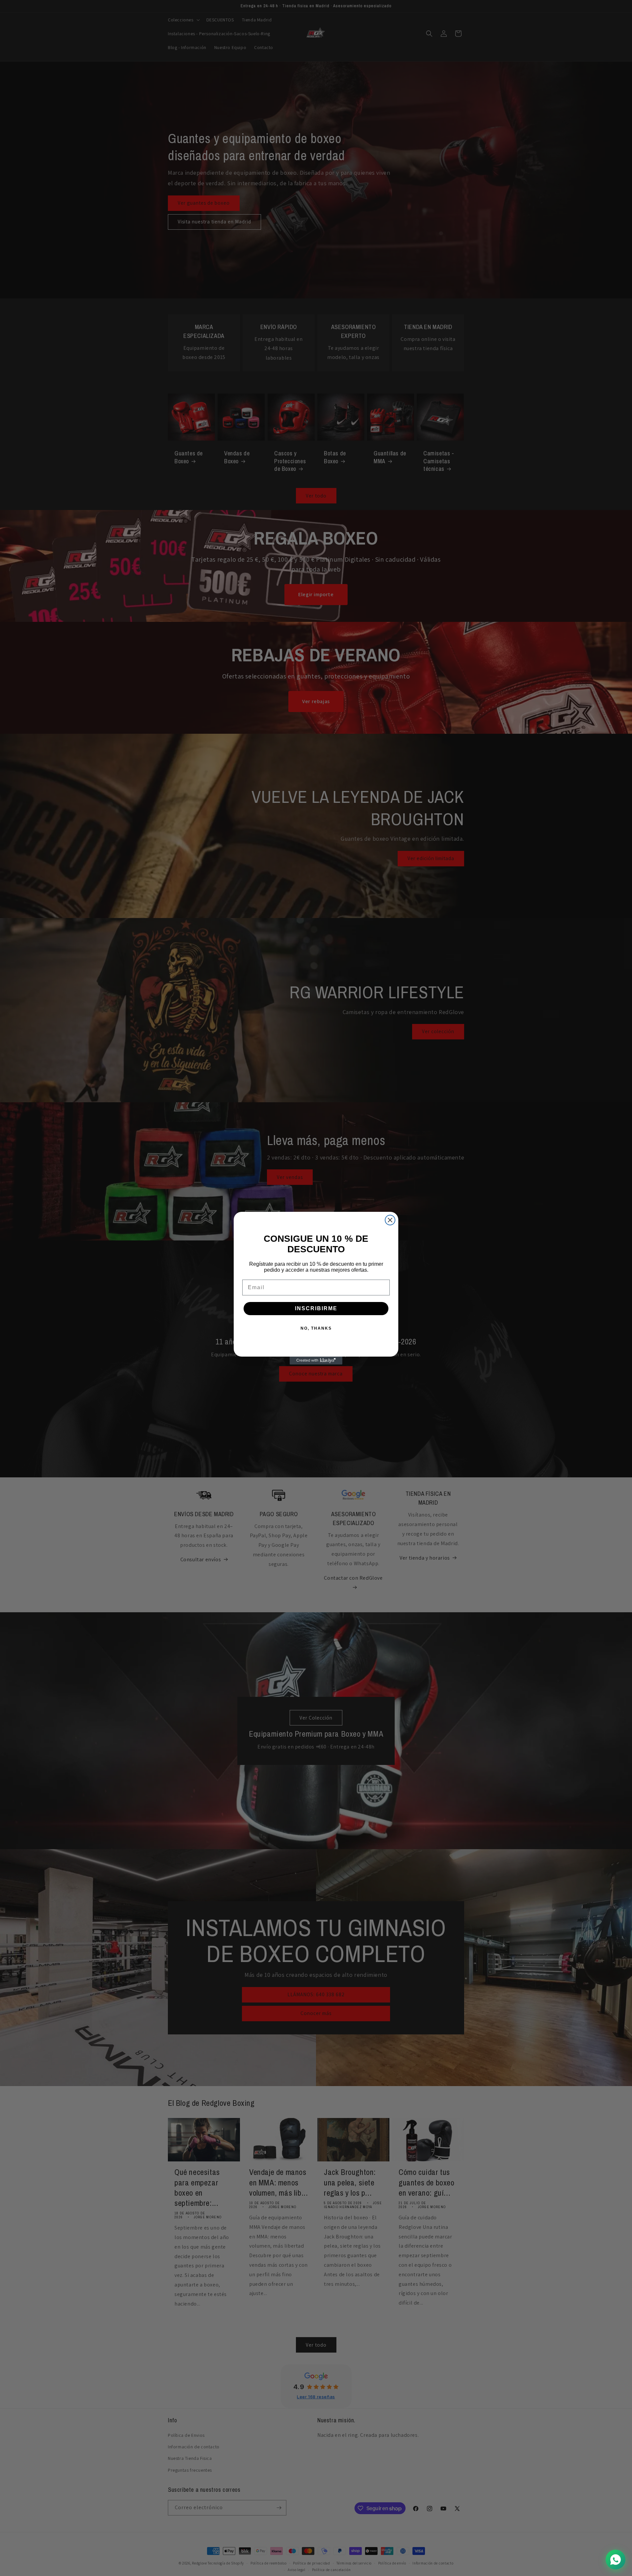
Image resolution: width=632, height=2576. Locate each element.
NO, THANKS (316, 1328)
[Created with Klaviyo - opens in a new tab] (316, 1361)
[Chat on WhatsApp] (616, 2560)
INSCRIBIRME (316, 1308)
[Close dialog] (390, 1220)
